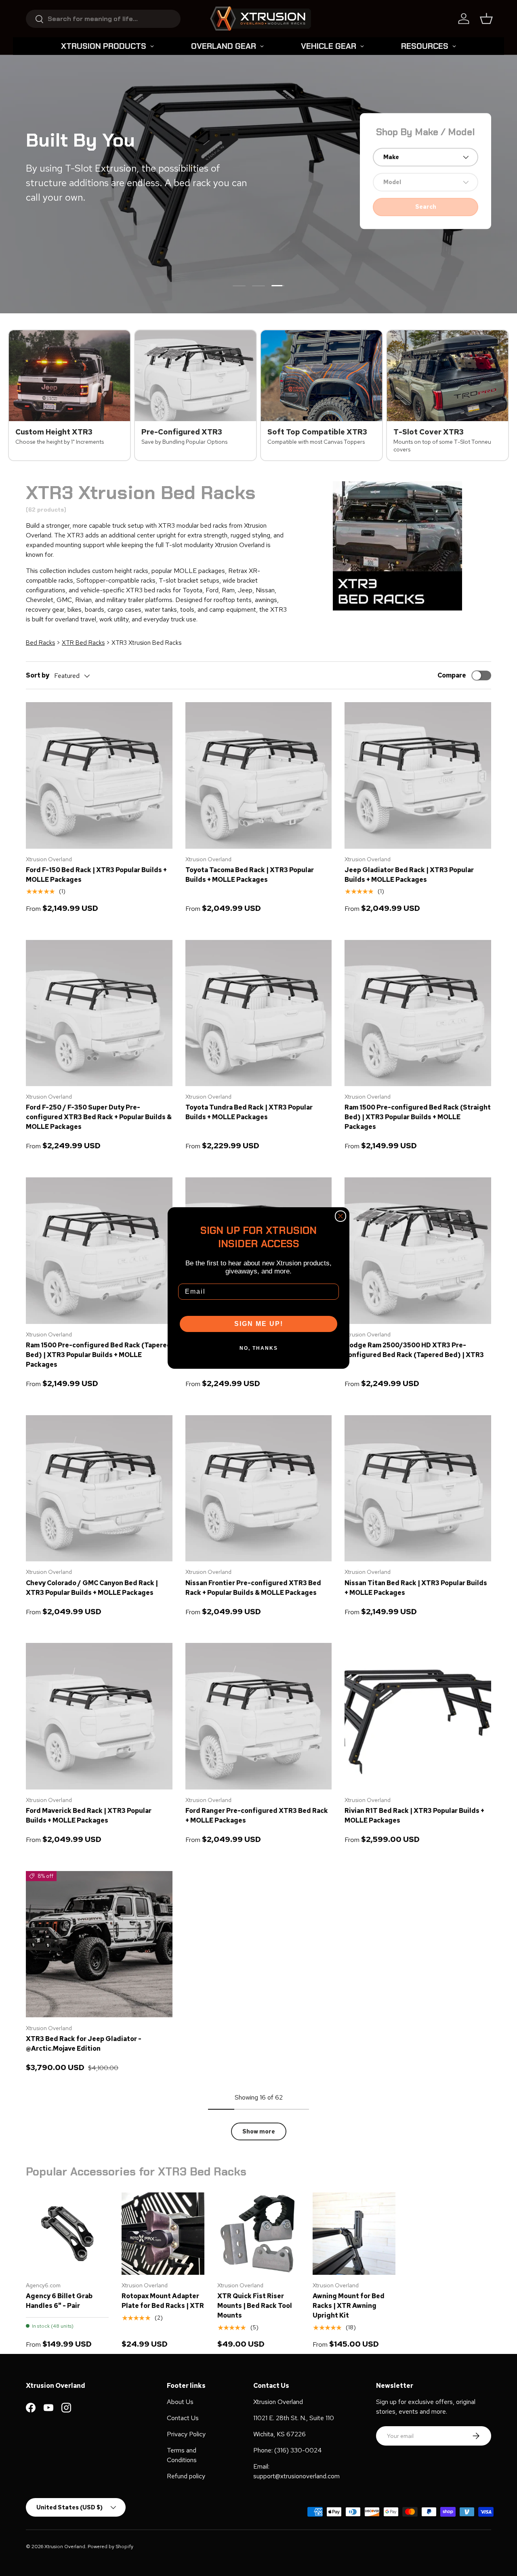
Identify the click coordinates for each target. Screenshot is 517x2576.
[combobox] (103, 19)
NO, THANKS (259, 1348)
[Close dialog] (340, 1216)
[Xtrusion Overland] (261, 19)
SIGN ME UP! (259, 1324)
